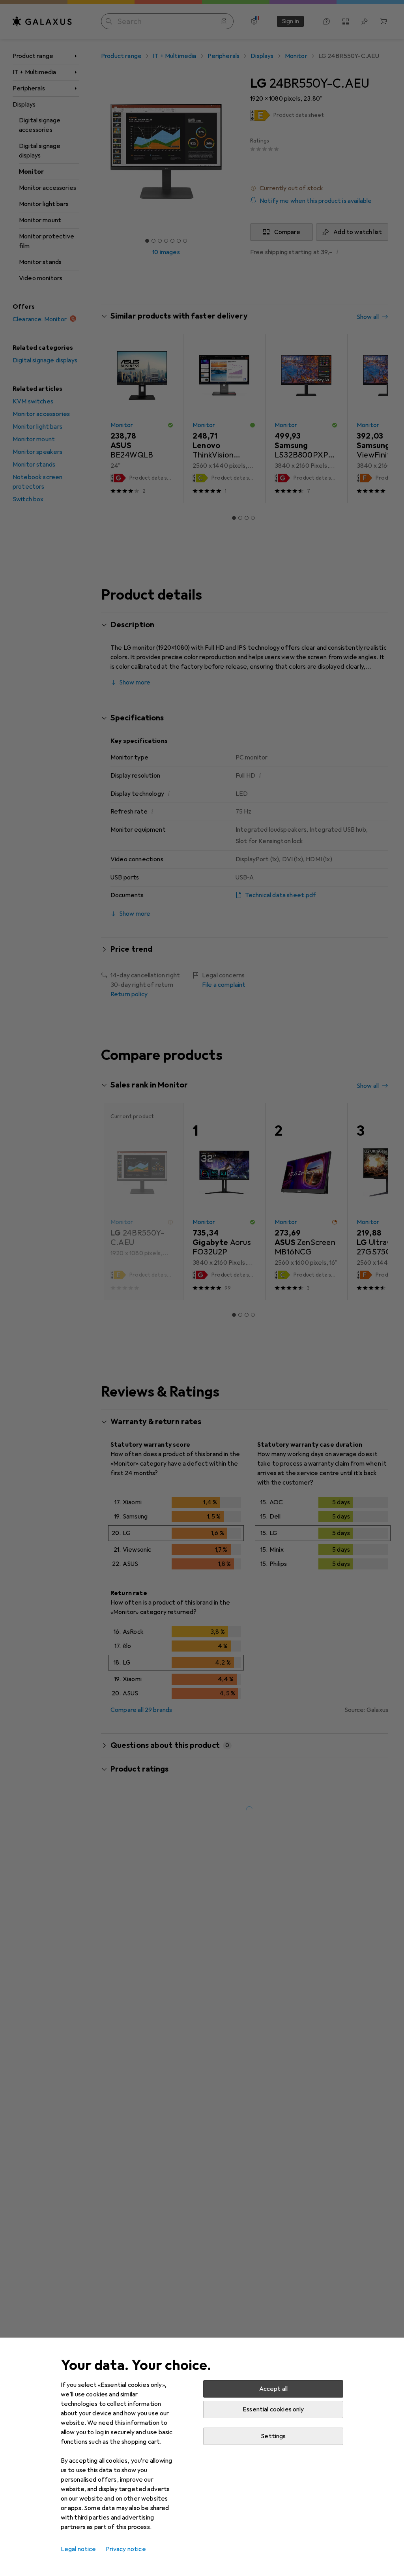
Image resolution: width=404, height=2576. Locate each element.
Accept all (274, 2389)
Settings (273, 2436)
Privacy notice (126, 2549)
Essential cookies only (273, 2409)
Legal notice (79, 2549)
